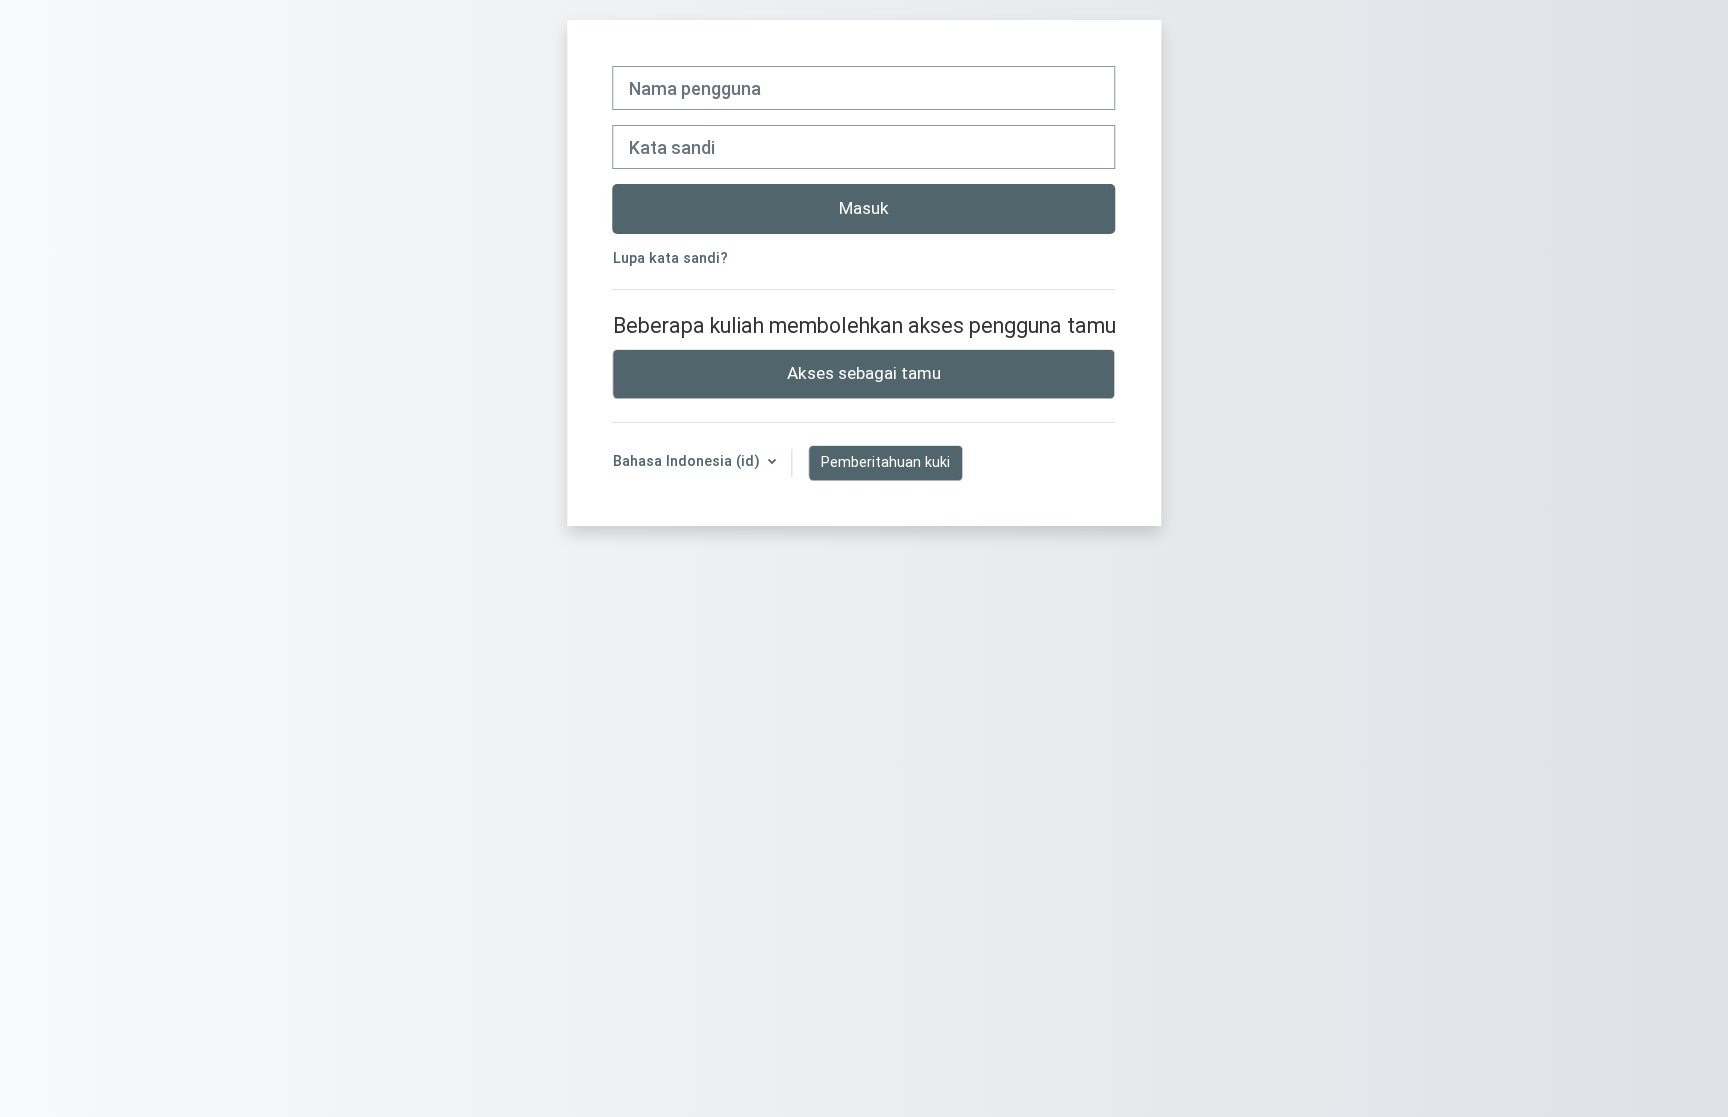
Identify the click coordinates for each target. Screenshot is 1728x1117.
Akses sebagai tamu (864, 373)
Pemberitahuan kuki (885, 462)
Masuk (864, 208)
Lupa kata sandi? (670, 258)
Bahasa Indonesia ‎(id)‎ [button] (688, 461)
